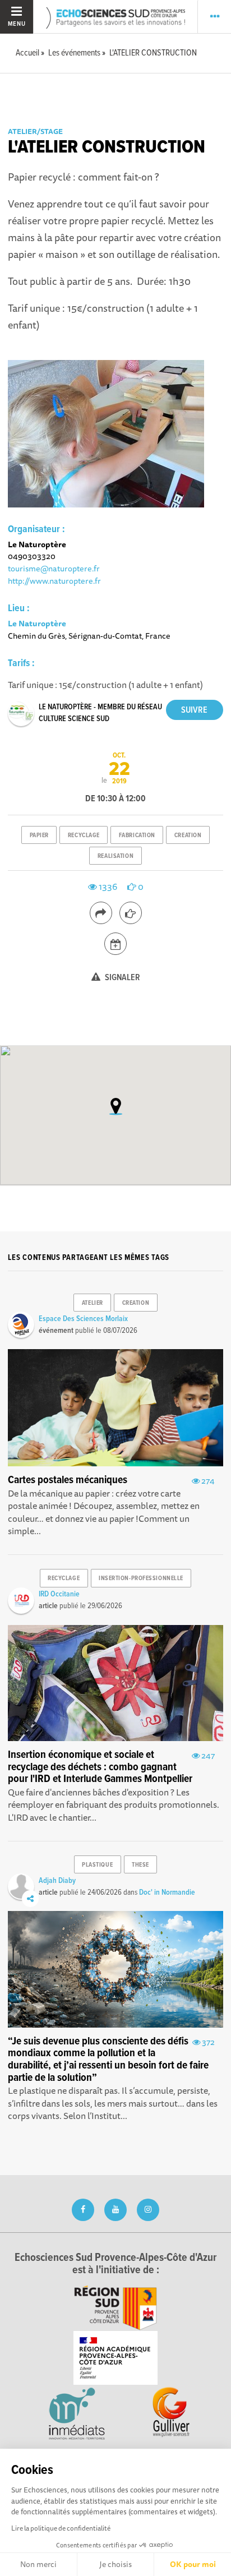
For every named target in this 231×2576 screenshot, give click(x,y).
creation (188, 835)
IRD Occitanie (59, 1594)
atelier (93, 1303)
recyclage (84, 835)
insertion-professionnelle (141, 1578)
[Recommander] (131, 913)
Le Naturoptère (37, 623)
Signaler (122, 978)
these (140, 1865)
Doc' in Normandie (167, 1892)
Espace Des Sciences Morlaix (83, 1319)
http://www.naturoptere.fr (54, 581)
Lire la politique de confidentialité (61, 2528)
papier (39, 835)
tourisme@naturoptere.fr (54, 568)
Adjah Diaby (57, 1881)
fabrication (137, 835)
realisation (115, 856)
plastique (97, 1865)
